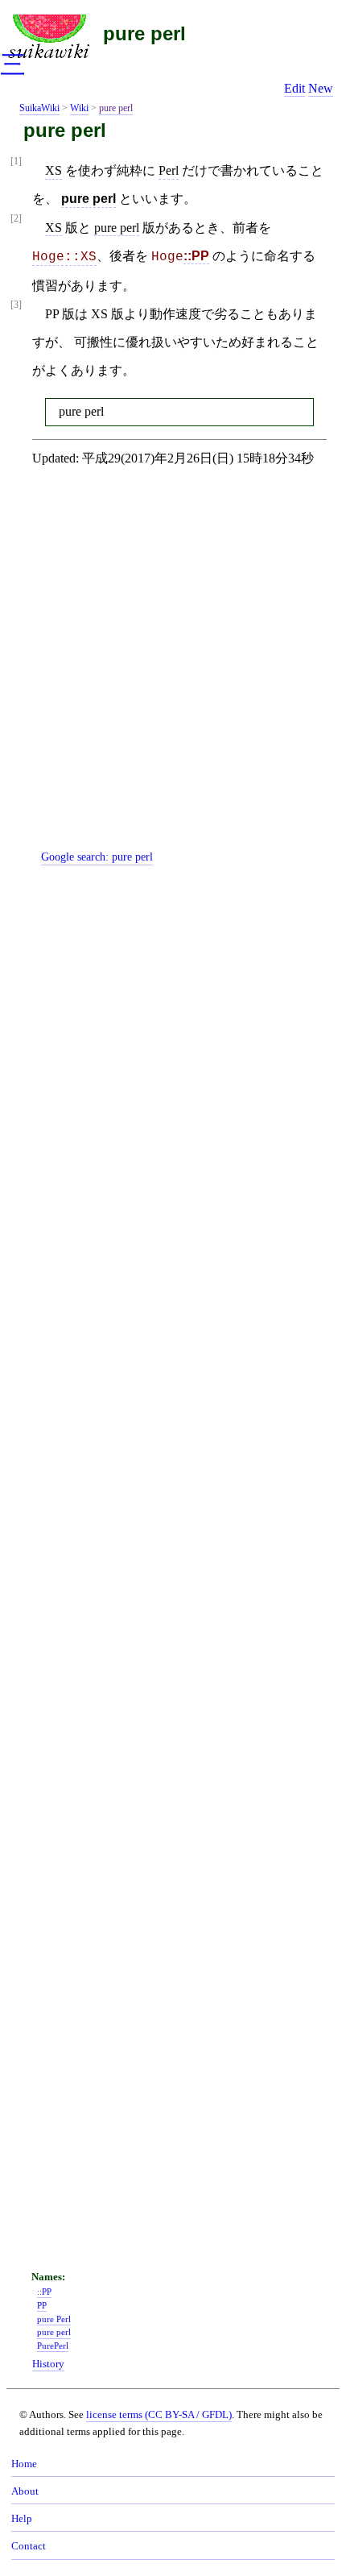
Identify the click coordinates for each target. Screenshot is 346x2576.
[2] (16, 219)
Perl (169, 170)
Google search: (97, 857)
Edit (295, 88)
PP (42, 2305)
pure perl (144, 33)
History (48, 2364)
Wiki (79, 108)
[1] (16, 162)
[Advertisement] (173, 671)
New (321, 88)
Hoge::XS (64, 257)
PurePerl (53, 2346)
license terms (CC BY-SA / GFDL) (159, 2414)
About (25, 2491)
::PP (196, 256)
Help (22, 2519)
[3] (16, 305)
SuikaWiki (39, 108)
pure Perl (54, 2319)
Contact (29, 2546)
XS (54, 170)
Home (24, 2464)
